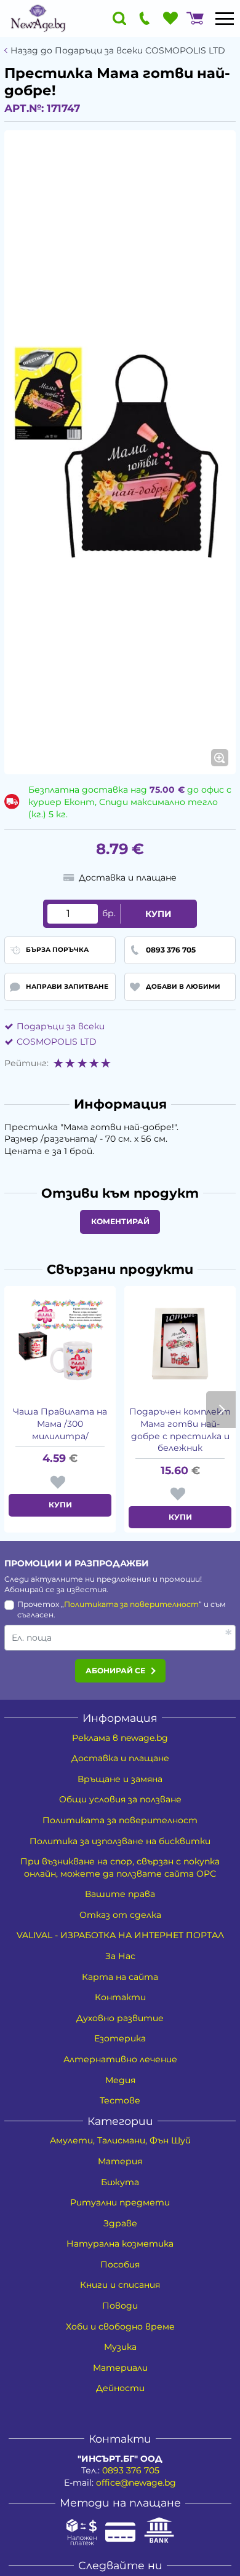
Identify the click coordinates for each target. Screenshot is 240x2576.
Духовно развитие (120, 2018)
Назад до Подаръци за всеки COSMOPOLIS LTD (118, 51)
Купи (158, 914)
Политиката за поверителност (131, 1604)
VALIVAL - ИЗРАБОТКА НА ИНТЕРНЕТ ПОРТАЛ (120, 1935)
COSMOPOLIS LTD (57, 1042)
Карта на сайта (120, 1977)
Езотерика (120, 2038)
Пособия (120, 2264)
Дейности (120, 2388)
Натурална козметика (120, 2244)
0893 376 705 (131, 2470)
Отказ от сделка (120, 1915)
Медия (120, 2080)
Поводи (120, 2306)
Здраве (120, 2223)
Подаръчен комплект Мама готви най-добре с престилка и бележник (180, 1430)
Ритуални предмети (120, 2202)
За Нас (120, 1956)
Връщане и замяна (120, 1779)
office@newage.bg (136, 2483)
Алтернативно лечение (120, 2059)
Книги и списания (120, 2285)
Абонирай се (115, 1671)
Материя (120, 2161)
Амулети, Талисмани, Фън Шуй (120, 2140)
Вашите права (120, 1894)
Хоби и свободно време (120, 2327)
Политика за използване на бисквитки (120, 1841)
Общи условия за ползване (120, 1799)
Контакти (120, 1997)
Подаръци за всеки (61, 1026)
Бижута (120, 2182)
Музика (120, 2347)
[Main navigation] (225, 18)
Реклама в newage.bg (120, 1738)
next (221, 1410)
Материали (120, 2368)
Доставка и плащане (120, 1758)
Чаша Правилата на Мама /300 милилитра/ (60, 1423)
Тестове (120, 2100)
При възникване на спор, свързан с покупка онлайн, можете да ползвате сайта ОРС (120, 1867)
